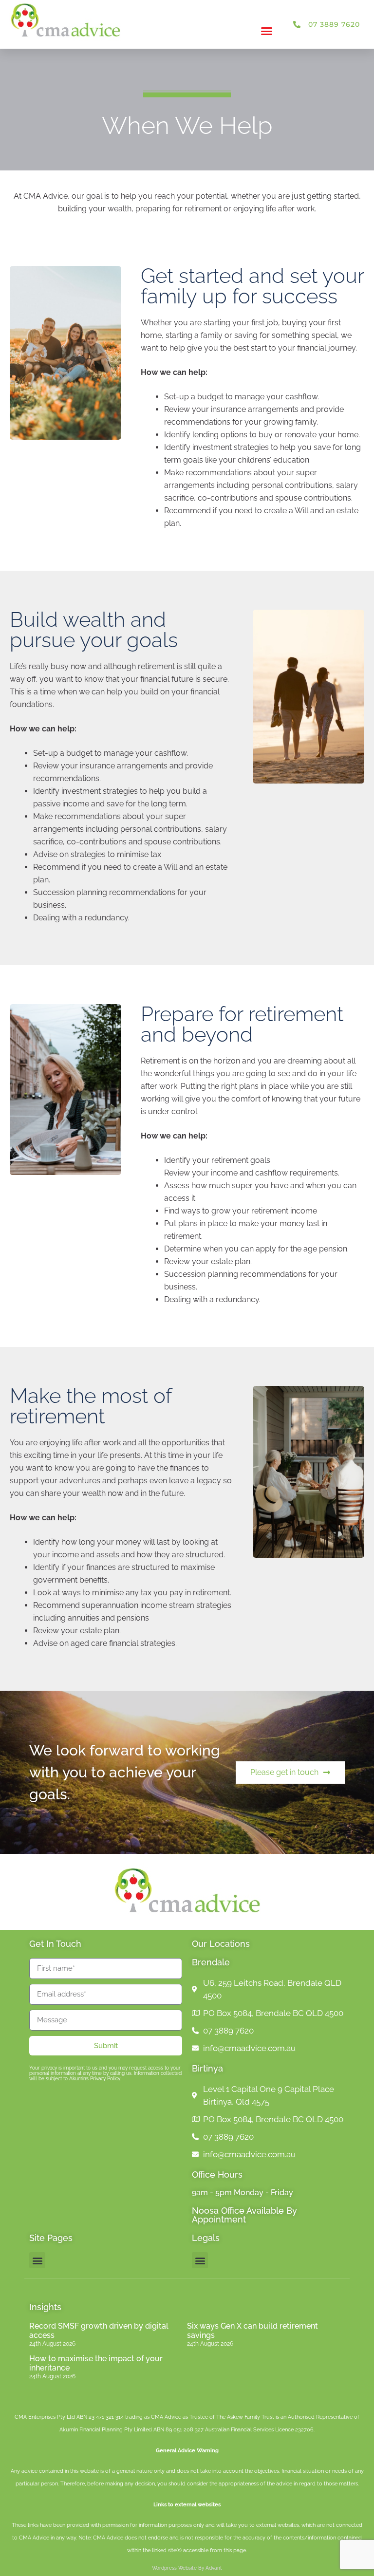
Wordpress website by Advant (187, 2568)
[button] (267, 31)
